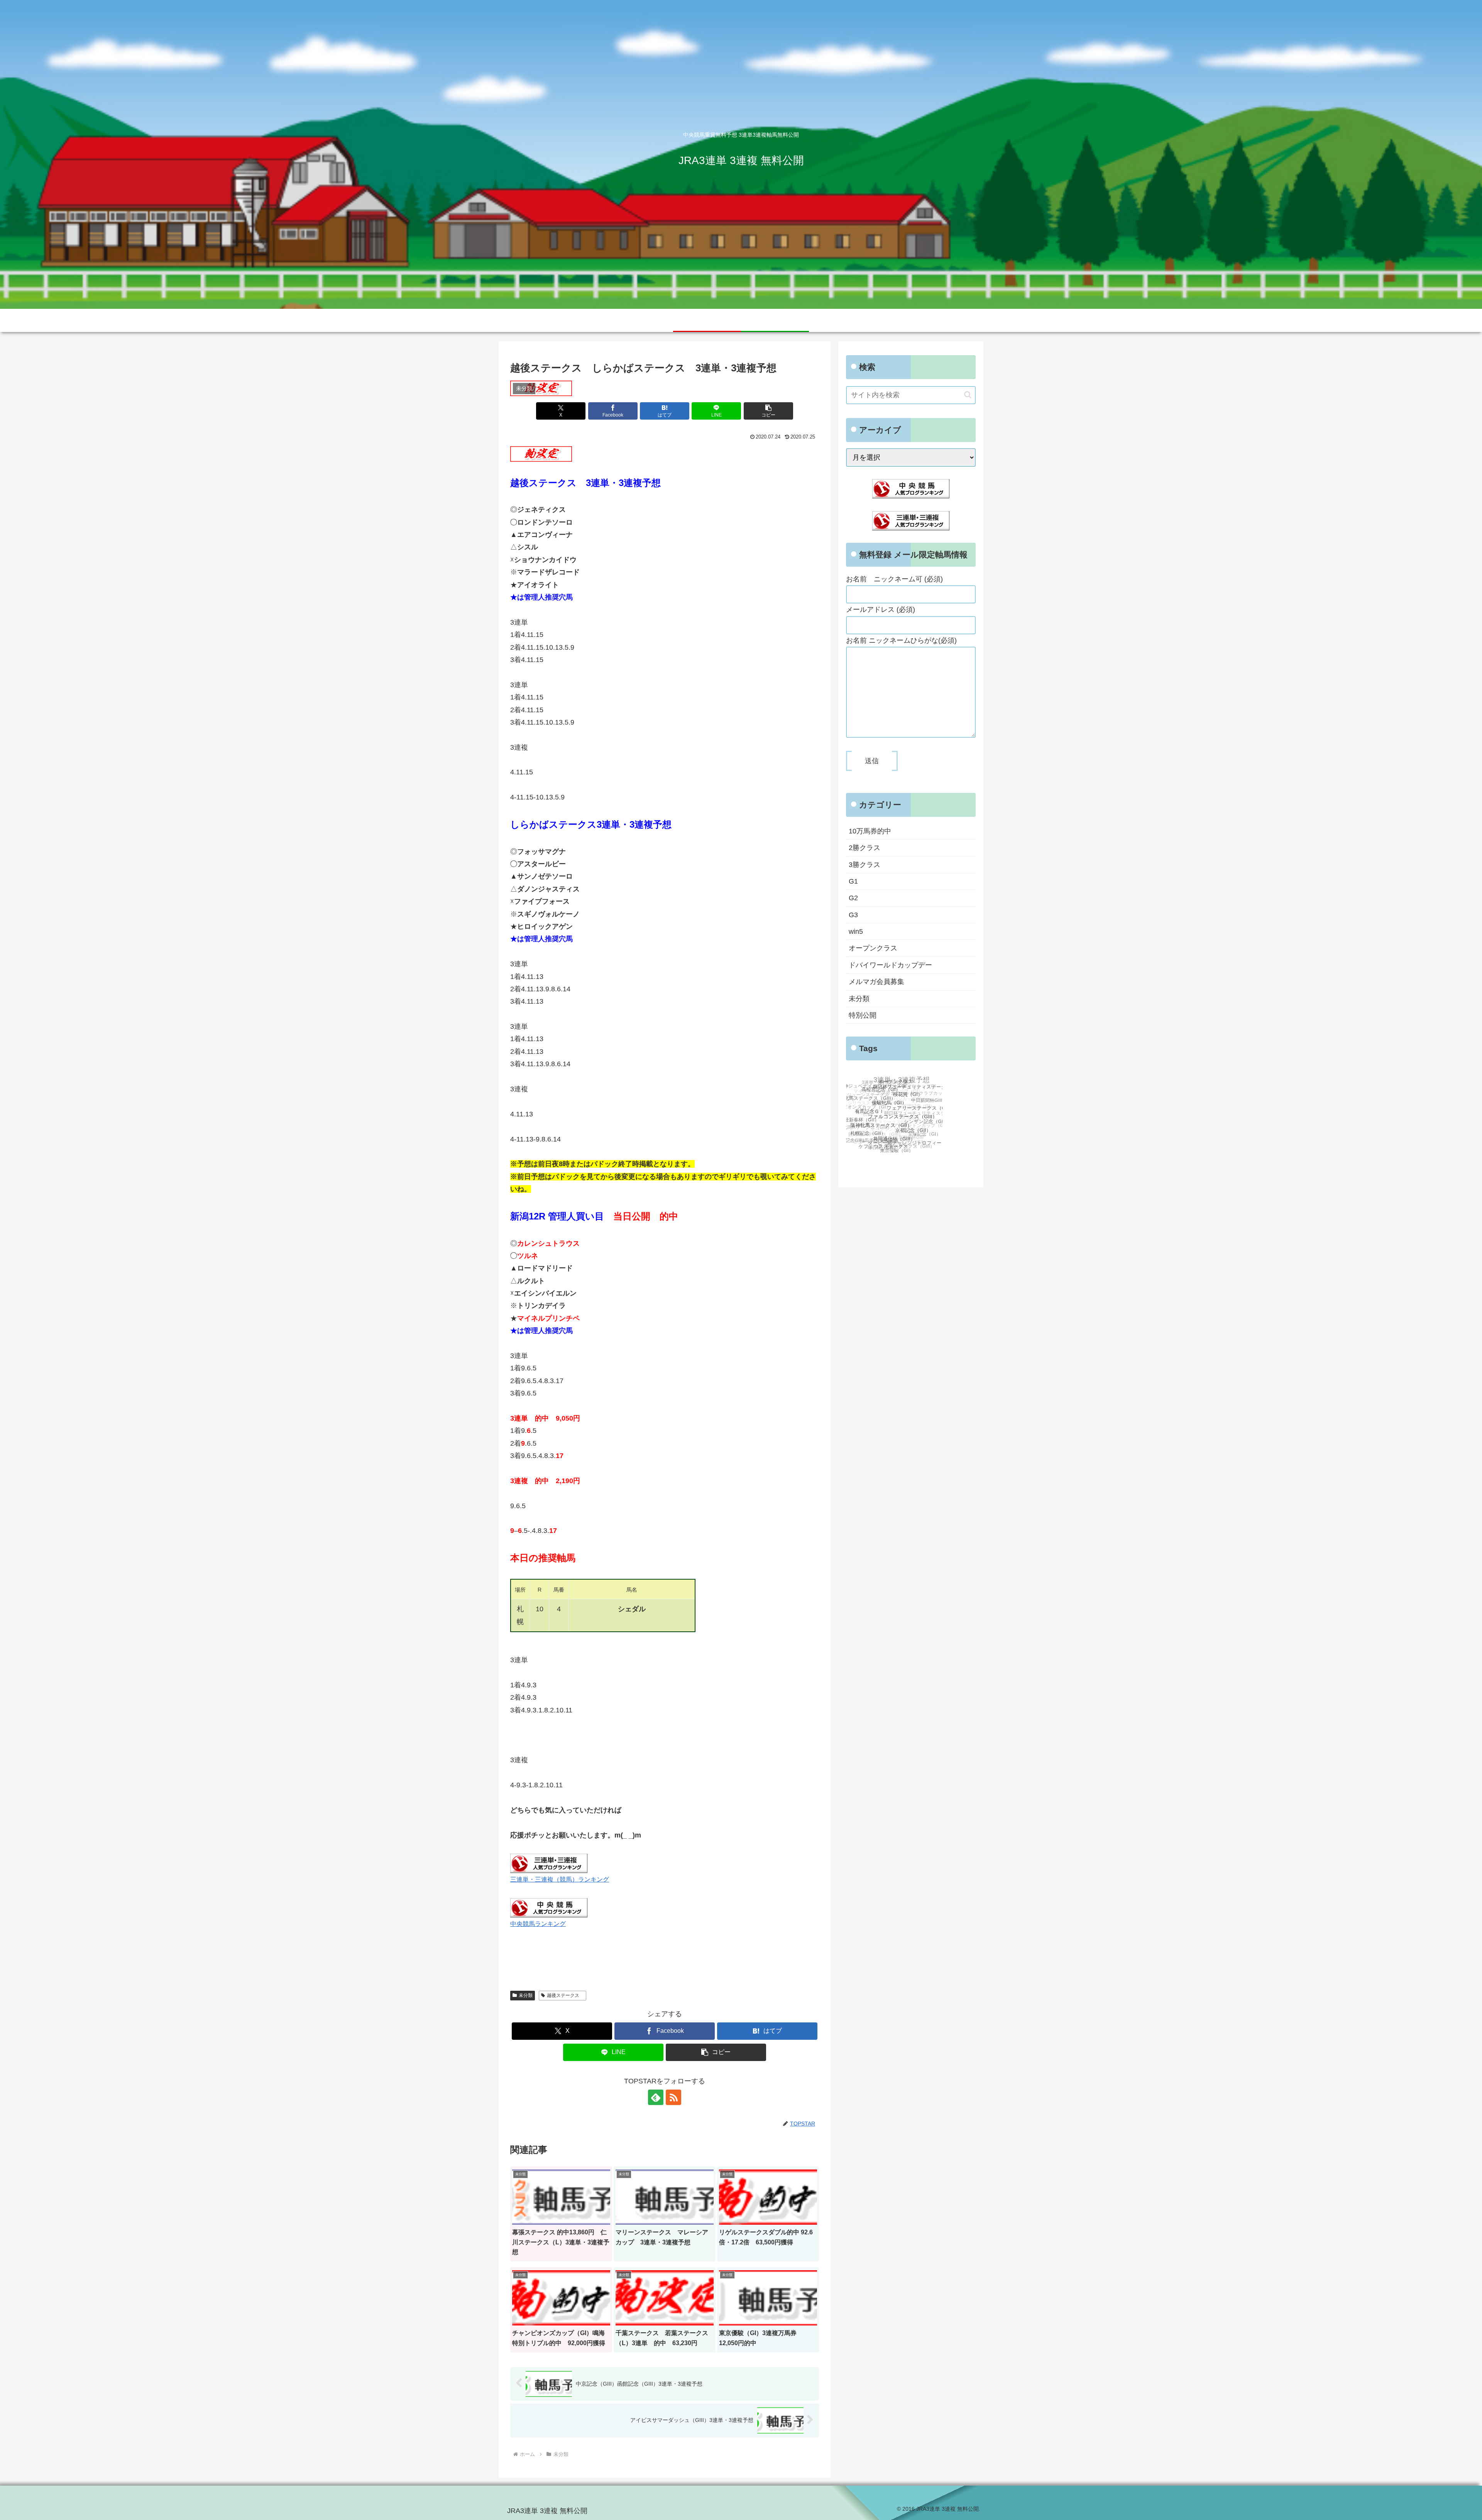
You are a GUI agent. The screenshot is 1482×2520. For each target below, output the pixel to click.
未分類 (526, 1995)
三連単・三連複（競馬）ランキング (560, 1879)
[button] (768, 411)
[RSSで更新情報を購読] (673, 2097)
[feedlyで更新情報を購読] (656, 2097)
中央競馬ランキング (538, 1924)
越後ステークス (565, 1995)
